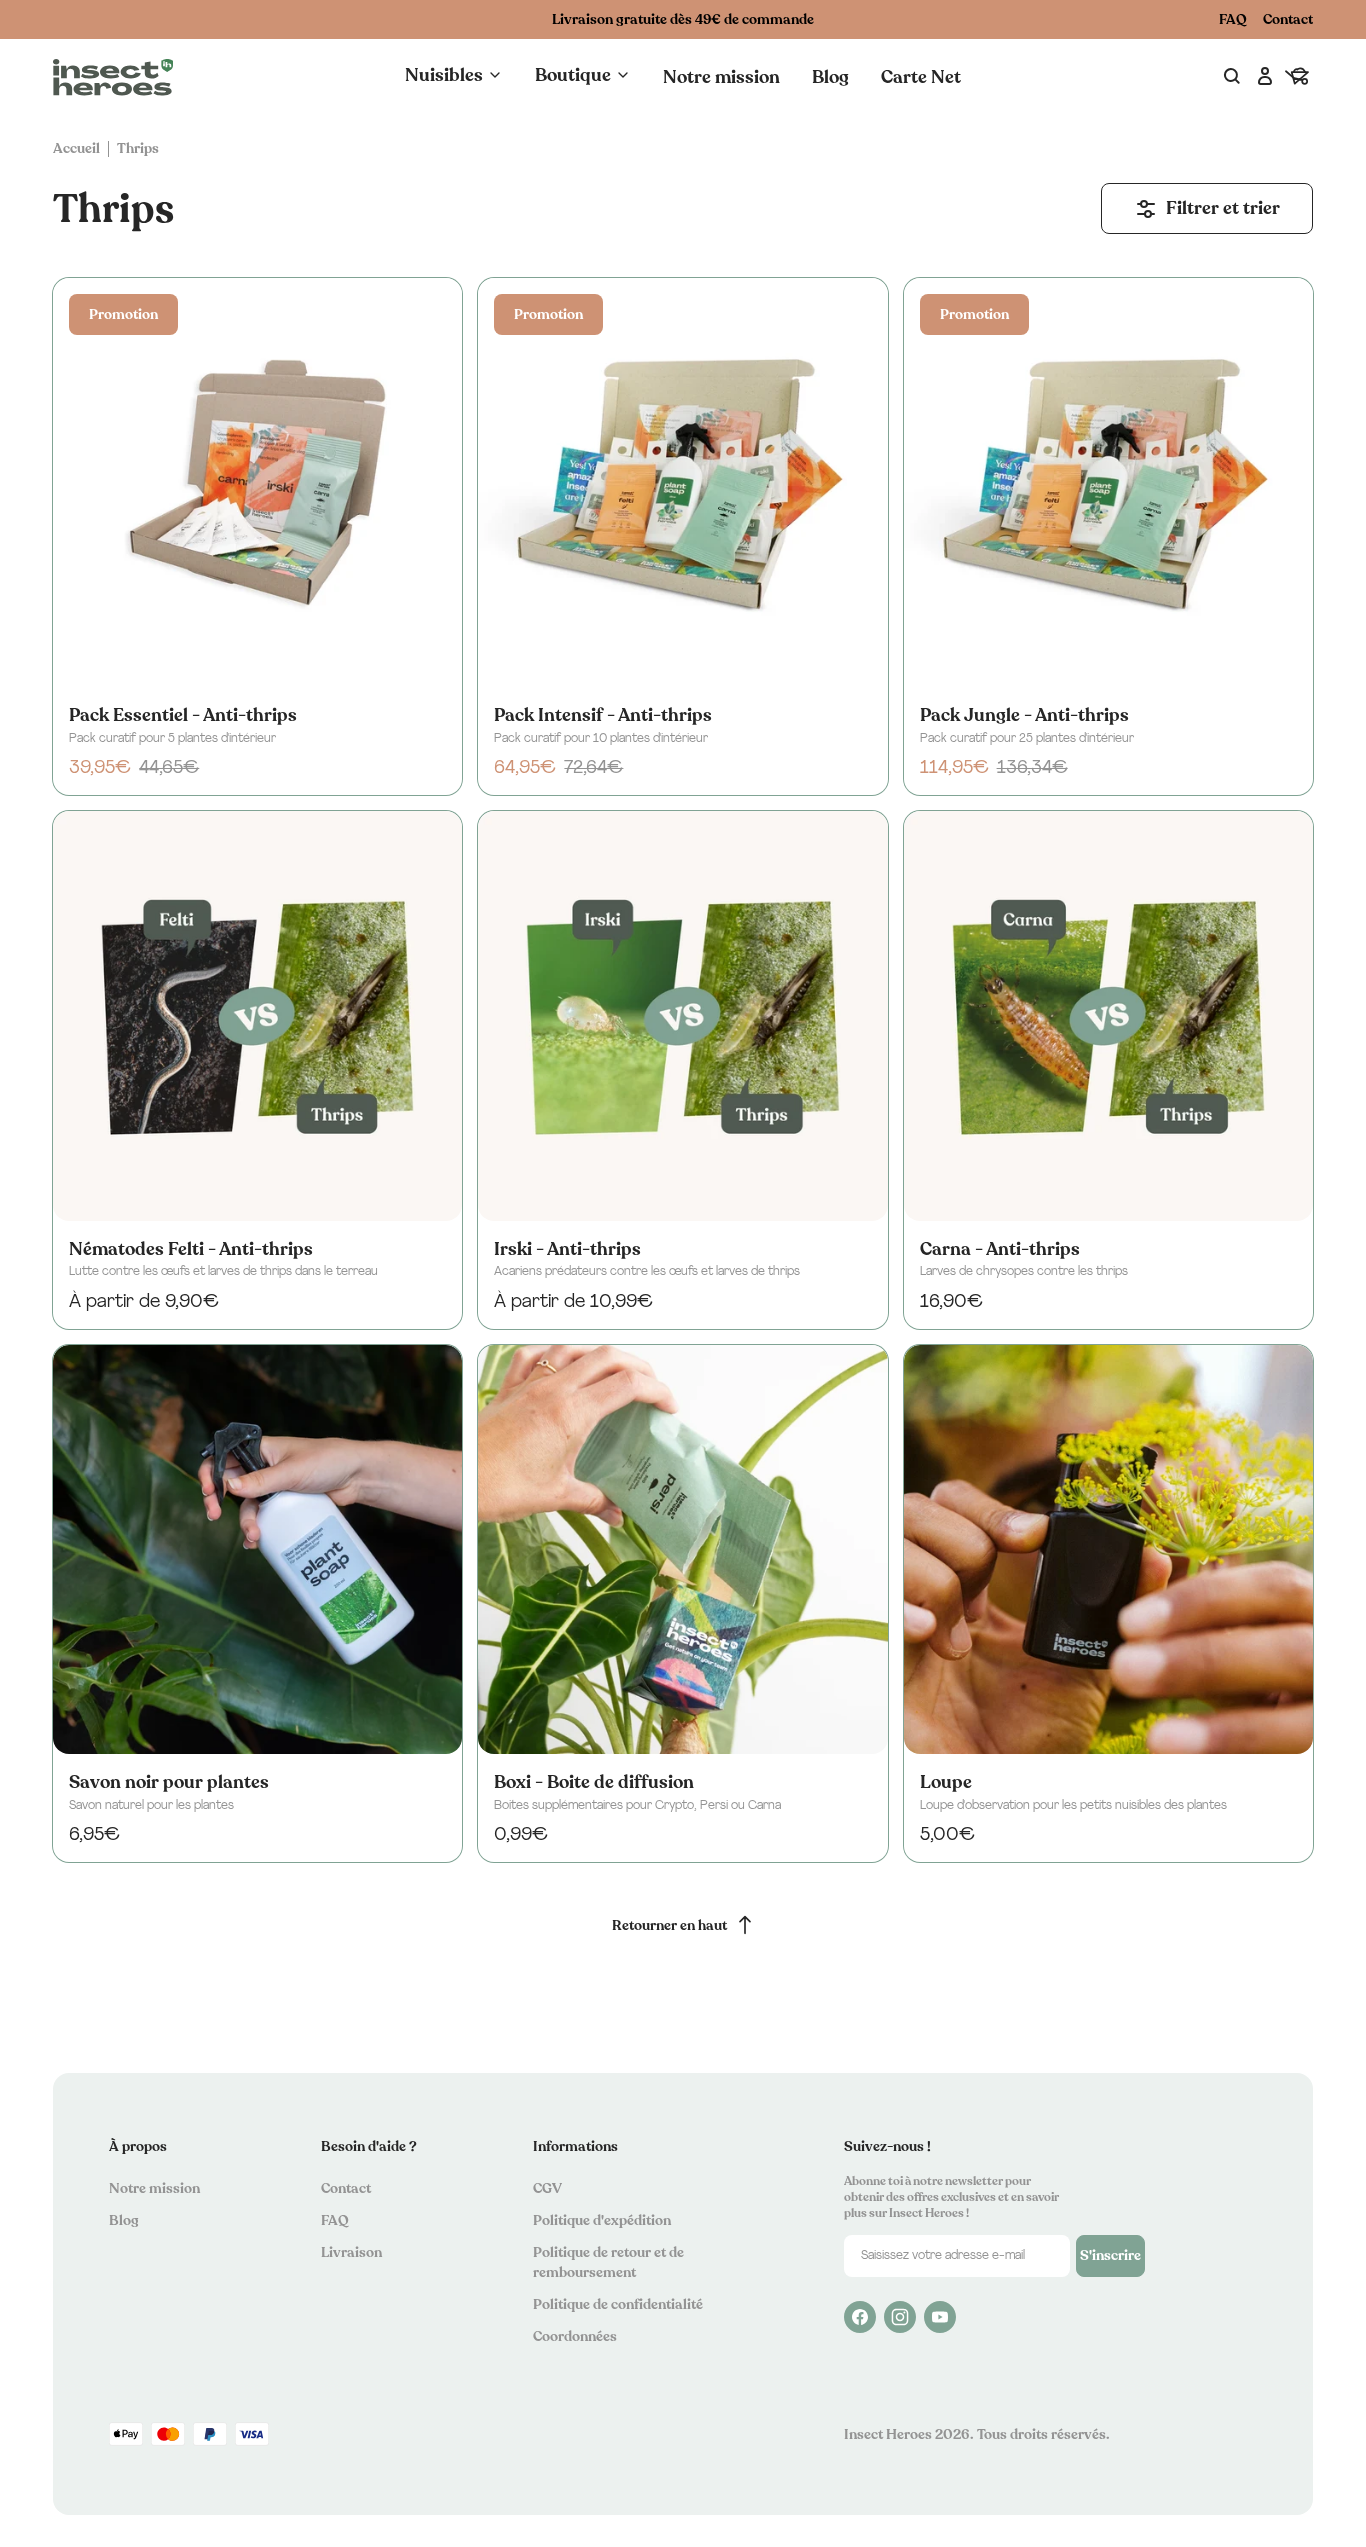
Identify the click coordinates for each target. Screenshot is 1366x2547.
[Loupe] (1108, 1549)
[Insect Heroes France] (113, 77)
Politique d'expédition (602, 2220)
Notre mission (721, 77)
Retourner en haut (669, 1925)
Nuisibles (444, 75)
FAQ (1233, 19)
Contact (1288, 19)
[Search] (1233, 77)
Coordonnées (575, 2336)
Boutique (573, 75)
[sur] (860, 2317)
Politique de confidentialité (618, 2304)
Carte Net (921, 77)
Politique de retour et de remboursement (608, 2262)
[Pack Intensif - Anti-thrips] (682, 482)
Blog (830, 77)
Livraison (351, 2252)
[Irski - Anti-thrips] (682, 1015)
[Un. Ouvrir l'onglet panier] (1297, 77)
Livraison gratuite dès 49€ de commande (683, 19)
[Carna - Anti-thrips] (1108, 1015)
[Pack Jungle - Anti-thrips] (1108, 482)
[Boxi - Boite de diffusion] (682, 1549)
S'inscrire (1110, 2255)
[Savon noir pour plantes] (257, 1549)
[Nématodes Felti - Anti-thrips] (257, 1015)
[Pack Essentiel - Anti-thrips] (257, 482)
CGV (547, 2188)
